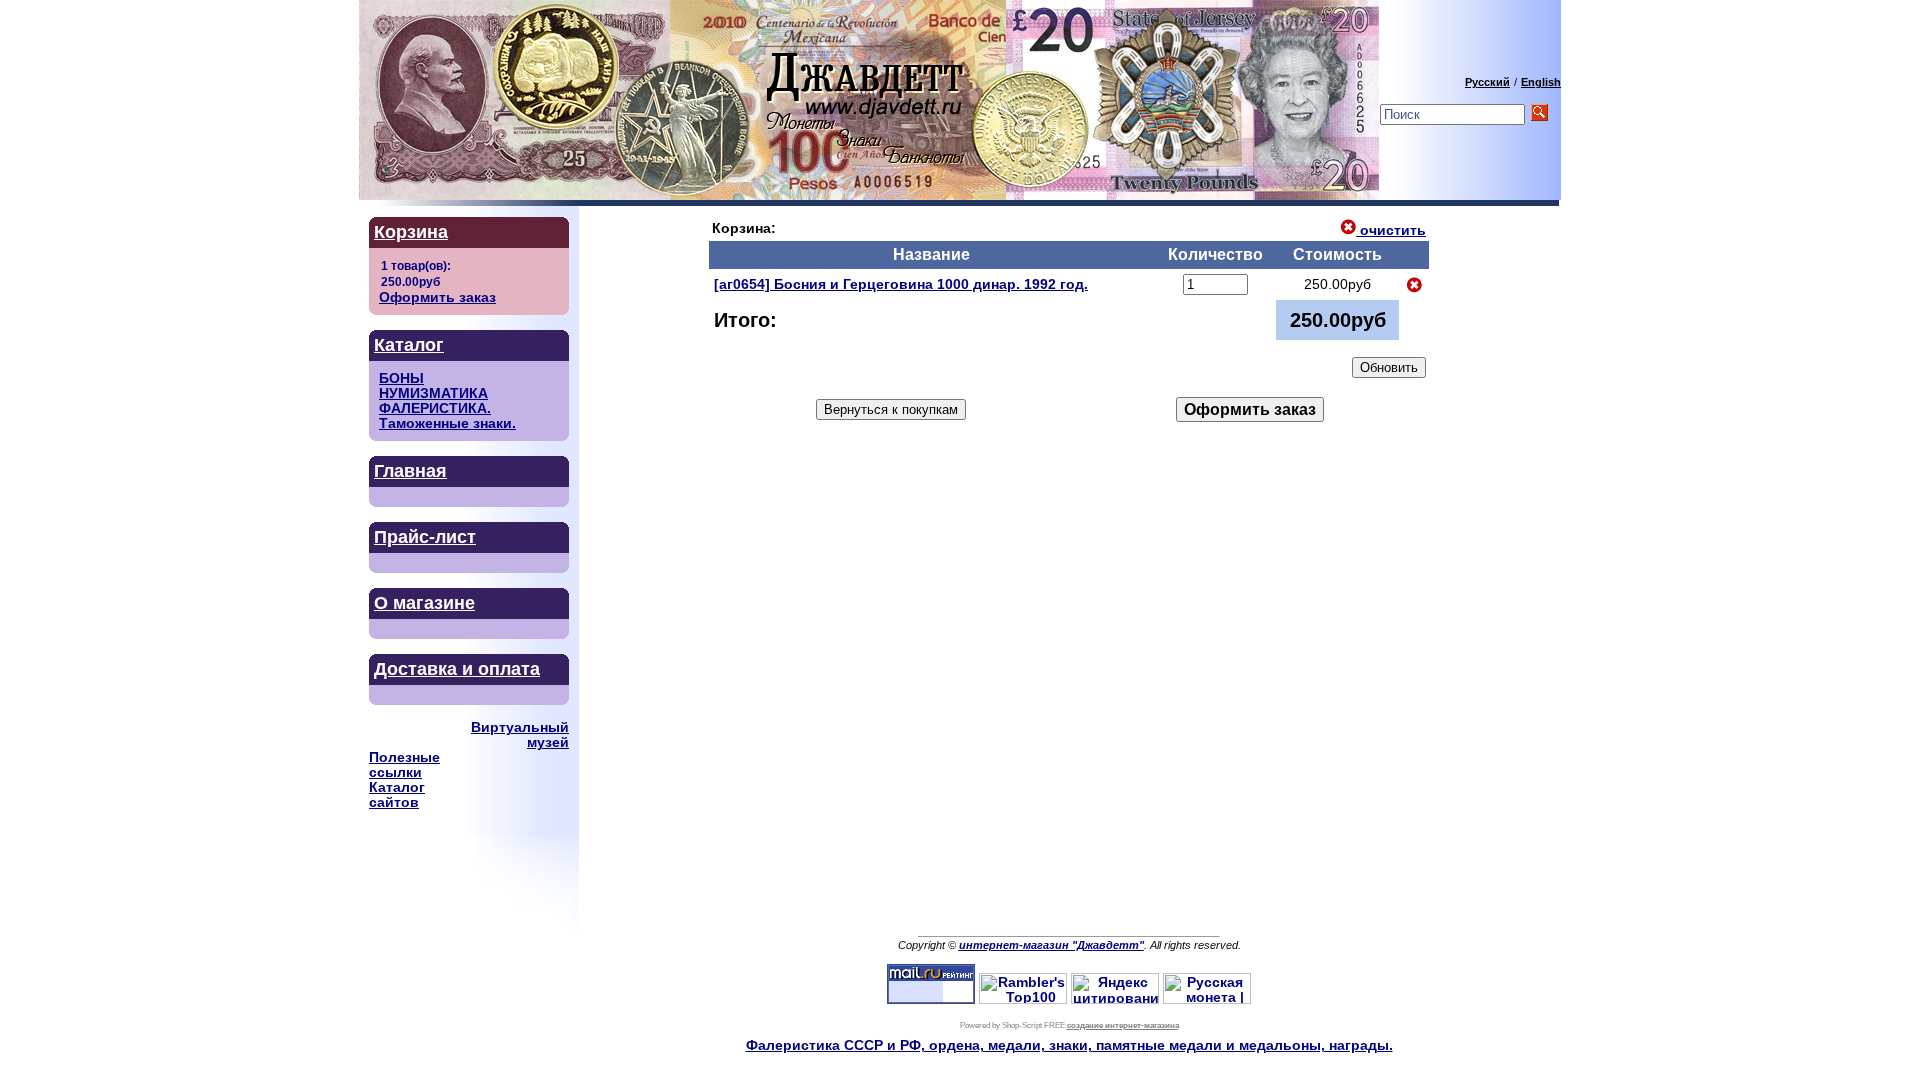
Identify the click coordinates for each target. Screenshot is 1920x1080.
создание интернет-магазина (1123, 1025)
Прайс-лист (425, 537)
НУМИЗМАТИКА (433, 393)
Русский (1487, 82)
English (1541, 82)
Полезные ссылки (404, 765)
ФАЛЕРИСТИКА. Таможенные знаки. (447, 416)
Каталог (409, 345)
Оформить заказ (437, 297)
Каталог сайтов (397, 795)
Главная (410, 471)
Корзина (411, 232)
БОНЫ (401, 378)
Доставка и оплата (457, 669)
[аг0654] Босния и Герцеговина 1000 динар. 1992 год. (901, 284)
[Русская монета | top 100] (1207, 999)
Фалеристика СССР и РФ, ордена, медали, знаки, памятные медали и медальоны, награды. (1069, 1045)
